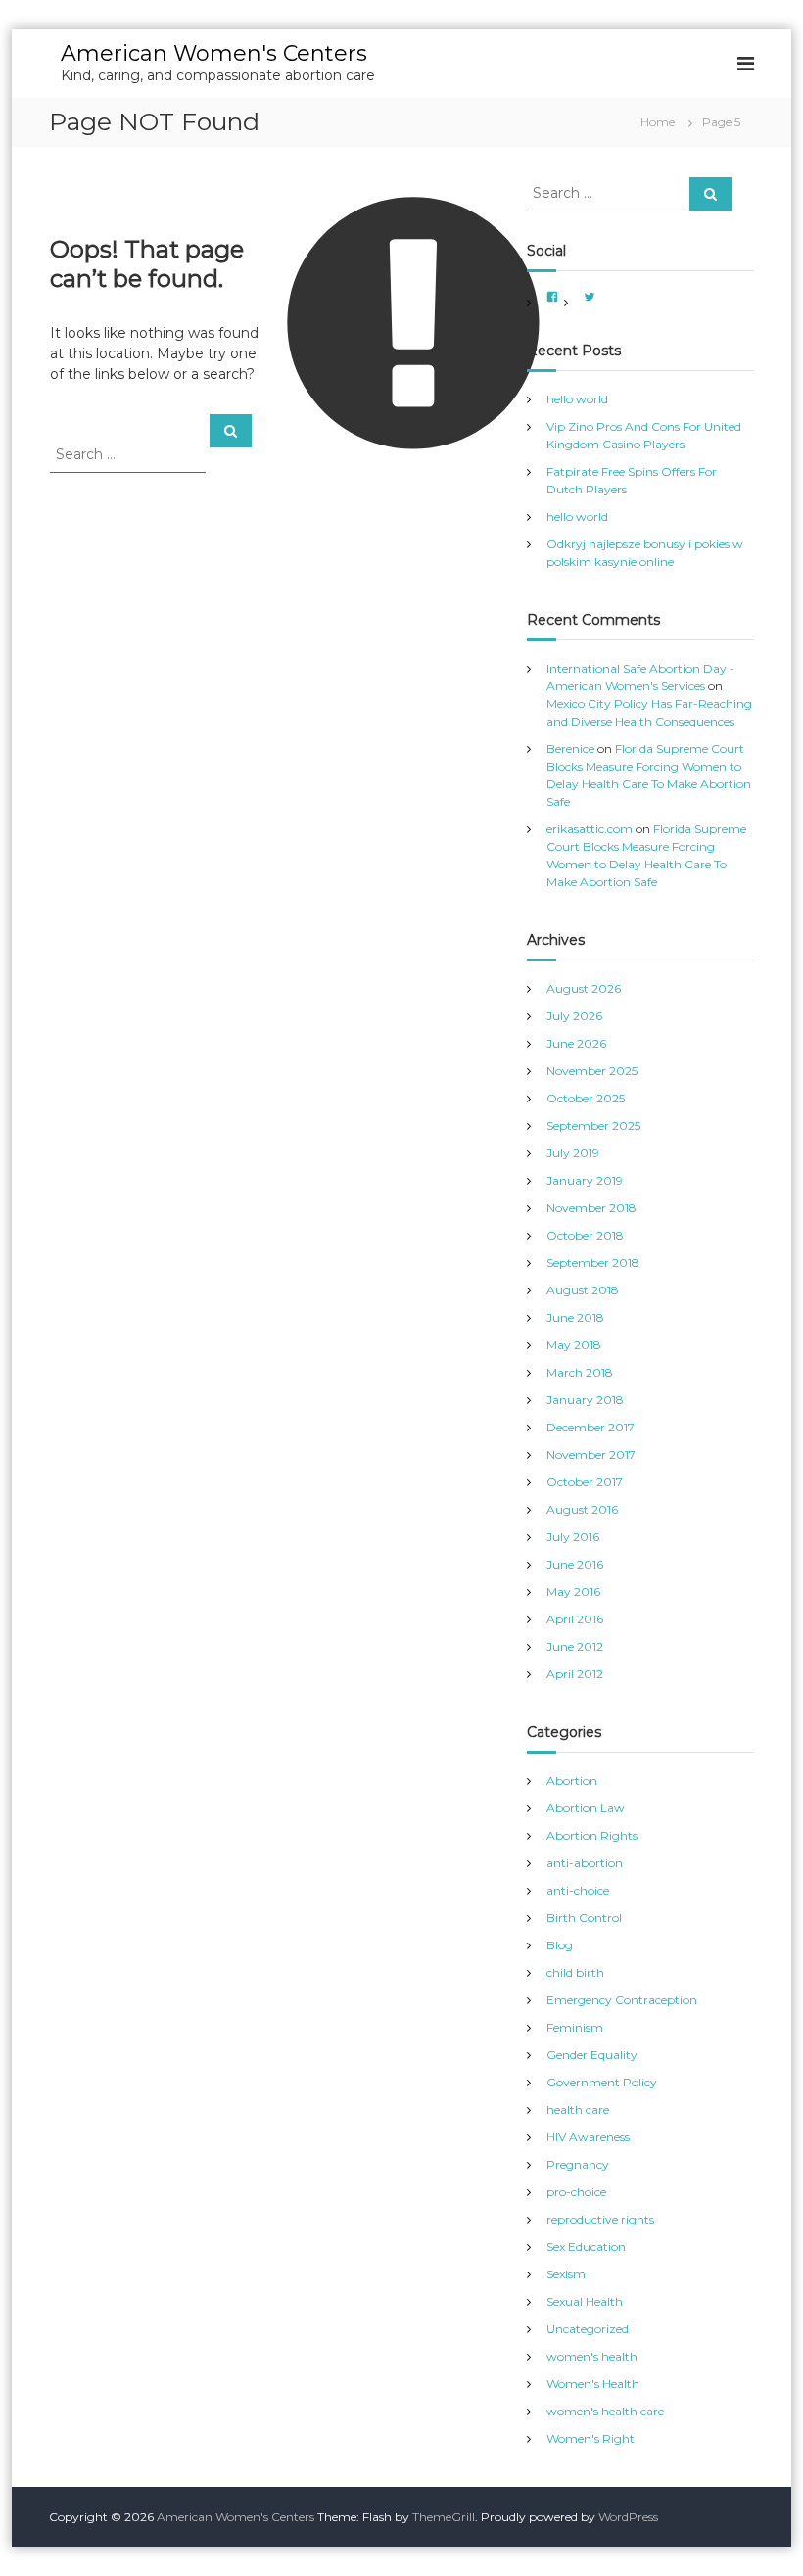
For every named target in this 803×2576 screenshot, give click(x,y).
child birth (575, 1972)
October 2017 (585, 1482)
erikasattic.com (590, 829)
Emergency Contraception (622, 2000)
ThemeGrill (444, 2517)
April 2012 (575, 1674)
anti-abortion (585, 1863)
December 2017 (590, 1427)
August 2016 (582, 1509)
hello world (577, 399)
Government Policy (602, 2082)
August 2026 (584, 988)
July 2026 (574, 1016)
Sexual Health (585, 2301)
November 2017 (591, 1454)
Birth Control (584, 1918)
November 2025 (592, 1071)
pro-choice (576, 2192)
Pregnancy (578, 2164)
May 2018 (574, 1345)
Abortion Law (586, 1808)
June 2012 (575, 1646)
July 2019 (573, 1153)
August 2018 (583, 1290)
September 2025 (593, 1125)
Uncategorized (588, 2329)
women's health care (605, 2411)
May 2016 (573, 1592)
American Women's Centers (214, 53)
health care (578, 2109)
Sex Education (586, 2247)
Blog (560, 1945)
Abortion (572, 1780)
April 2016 (575, 1619)
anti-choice (578, 1890)
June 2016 (575, 1564)
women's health (592, 2356)
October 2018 (585, 1235)
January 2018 (585, 1400)
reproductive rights (600, 2219)
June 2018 (575, 1317)
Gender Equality (592, 2055)
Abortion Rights (592, 1835)
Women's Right (590, 2438)
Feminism (575, 2027)
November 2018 (591, 1208)
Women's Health (593, 2384)
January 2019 (585, 1180)
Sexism (566, 2274)
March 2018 (580, 1372)
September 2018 (593, 1263)
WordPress (628, 2517)
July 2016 (573, 1537)
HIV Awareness (588, 2137)
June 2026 (576, 1043)
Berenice (570, 749)
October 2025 (586, 1098)
